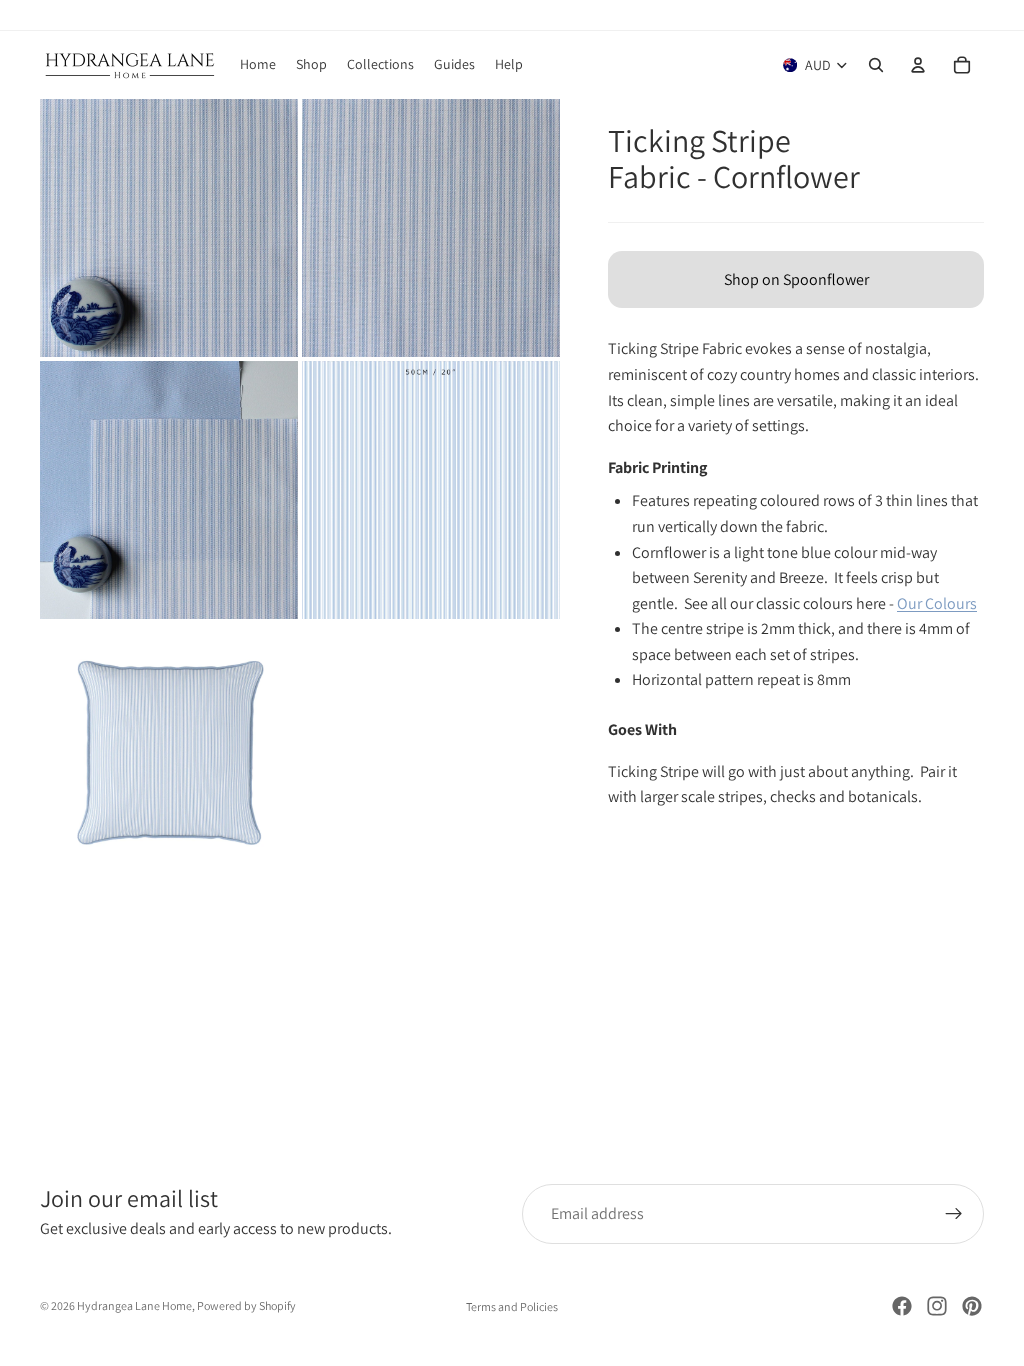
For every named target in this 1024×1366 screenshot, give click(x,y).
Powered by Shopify (246, 1305)
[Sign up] (954, 1214)
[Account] (918, 65)
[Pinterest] (972, 1306)
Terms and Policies (512, 1306)
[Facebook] (902, 1306)
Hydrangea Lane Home (134, 1305)
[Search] (876, 65)
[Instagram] (937, 1306)
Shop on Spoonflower (796, 279)
